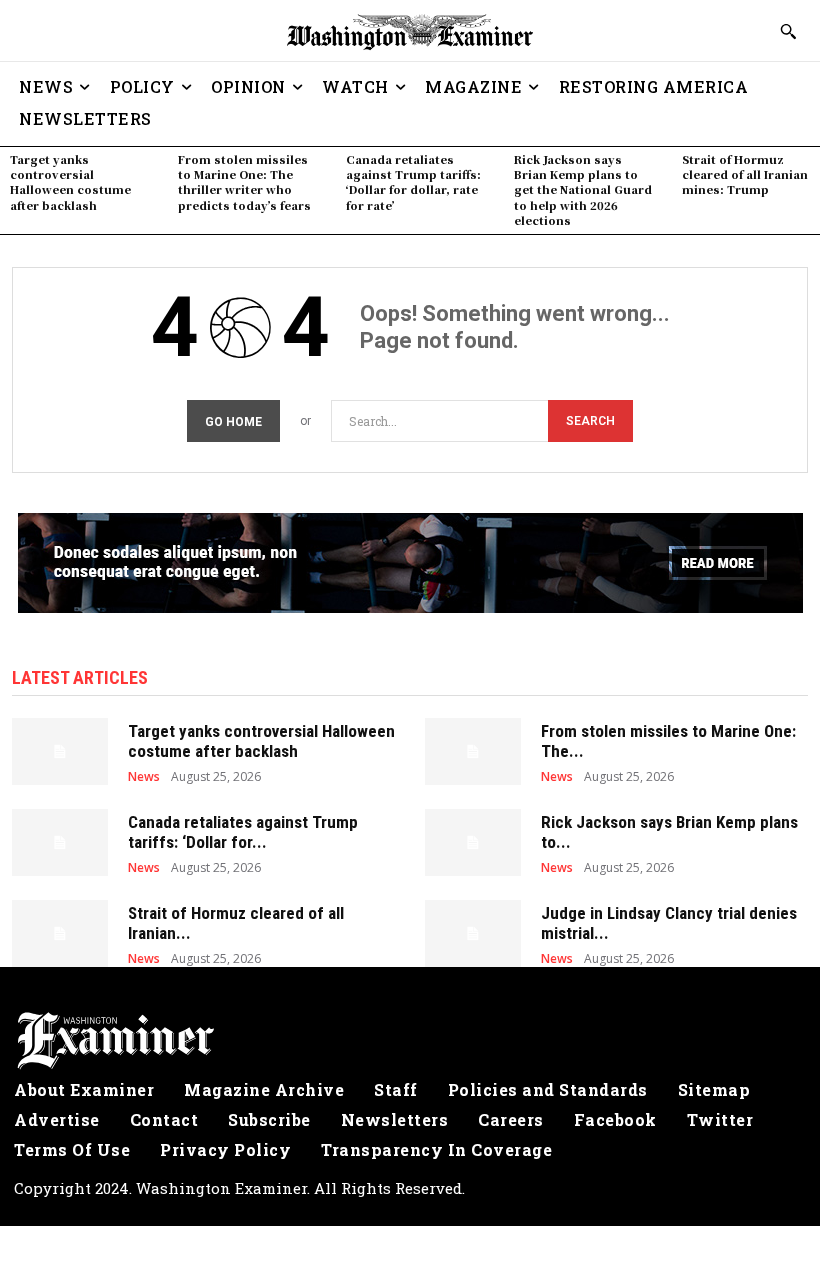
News (144, 777)
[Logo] (410, 1041)
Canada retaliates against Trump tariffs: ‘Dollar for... (243, 832)
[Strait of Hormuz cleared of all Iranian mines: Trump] (60, 933)
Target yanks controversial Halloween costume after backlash (70, 182)
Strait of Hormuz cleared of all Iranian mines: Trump (745, 174)
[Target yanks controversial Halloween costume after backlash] (60, 751)
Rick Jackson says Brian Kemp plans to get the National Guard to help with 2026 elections (583, 190)
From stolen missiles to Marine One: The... (668, 741)
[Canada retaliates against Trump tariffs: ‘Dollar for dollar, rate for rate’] (60, 842)
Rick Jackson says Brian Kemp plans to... (669, 832)
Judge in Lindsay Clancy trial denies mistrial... (669, 923)
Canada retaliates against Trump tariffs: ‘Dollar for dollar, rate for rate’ (413, 182)
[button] (788, 31)
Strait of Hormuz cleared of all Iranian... (236, 923)
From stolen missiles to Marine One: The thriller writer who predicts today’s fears (244, 182)
